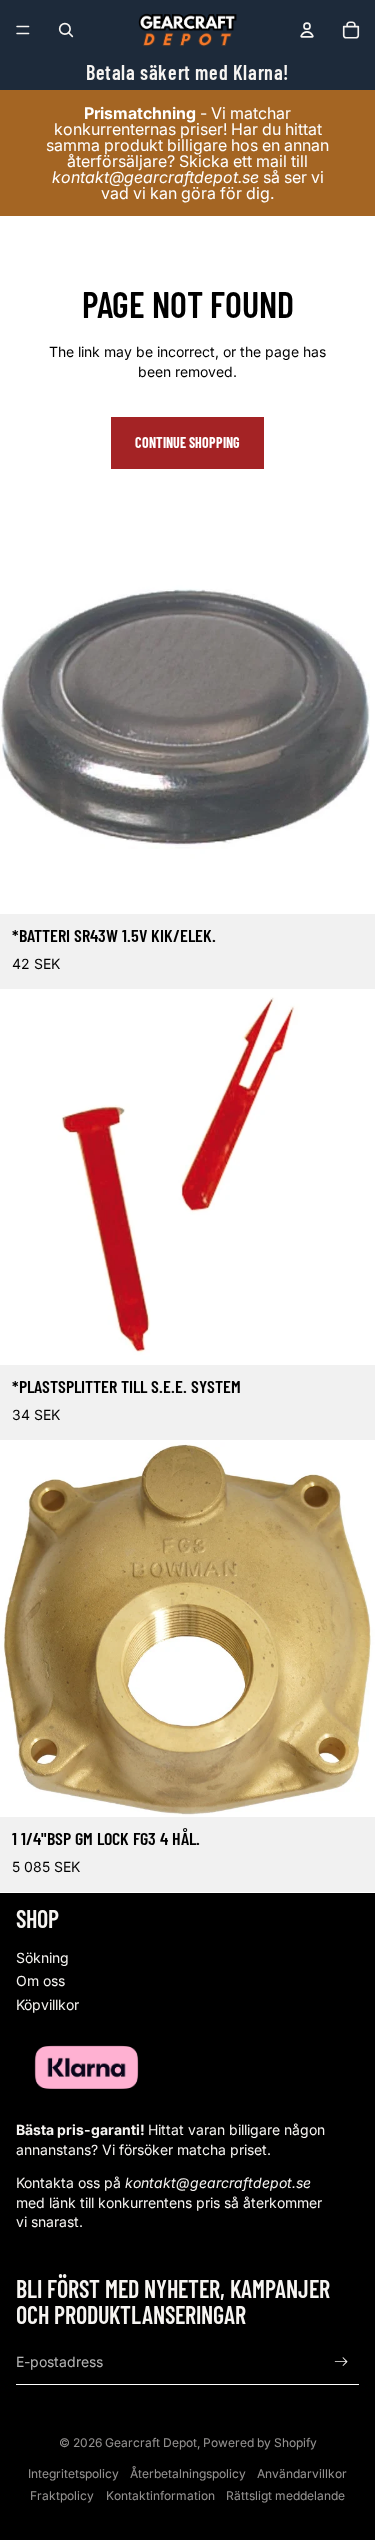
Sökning (42, 1957)
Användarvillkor (302, 2473)
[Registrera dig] (341, 2362)
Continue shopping (187, 442)
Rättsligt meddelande (285, 2495)
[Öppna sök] (66, 30)
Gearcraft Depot (151, 2442)
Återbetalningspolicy (188, 2473)
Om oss (40, 1980)
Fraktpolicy (62, 2495)
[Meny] (23, 30)
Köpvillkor (47, 2004)
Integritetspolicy (73, 2473)
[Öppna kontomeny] (307, 30)
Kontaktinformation (160, 2495)
